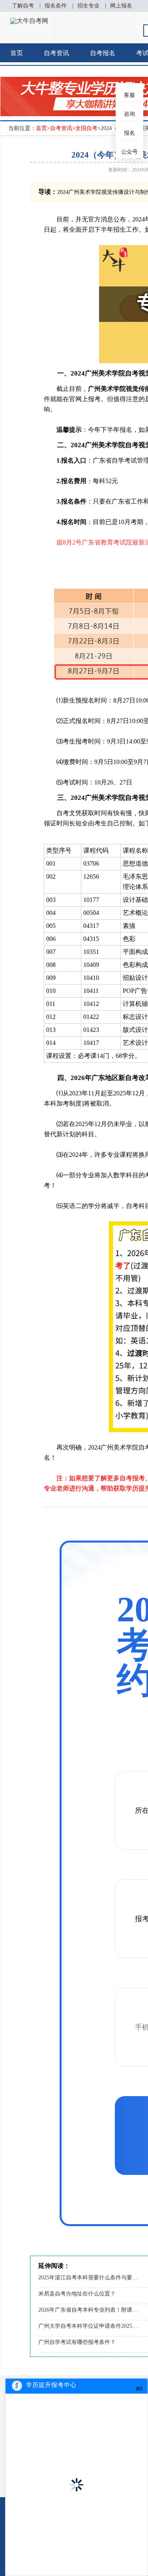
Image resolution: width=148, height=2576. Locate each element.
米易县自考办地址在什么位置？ (77, 2294)
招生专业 (88, 6)
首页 (17, 53)
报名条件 (56, 6)
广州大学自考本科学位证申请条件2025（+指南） (89, 2326)
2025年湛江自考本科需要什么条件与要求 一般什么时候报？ (89, 2278)
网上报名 (121, 6)
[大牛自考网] (29, 21)
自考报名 (103, 53)
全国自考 (86, 128)
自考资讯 (56, 53)
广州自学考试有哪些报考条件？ (77, 2342)
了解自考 (23, 6)
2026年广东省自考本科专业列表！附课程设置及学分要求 (89, 2310)
